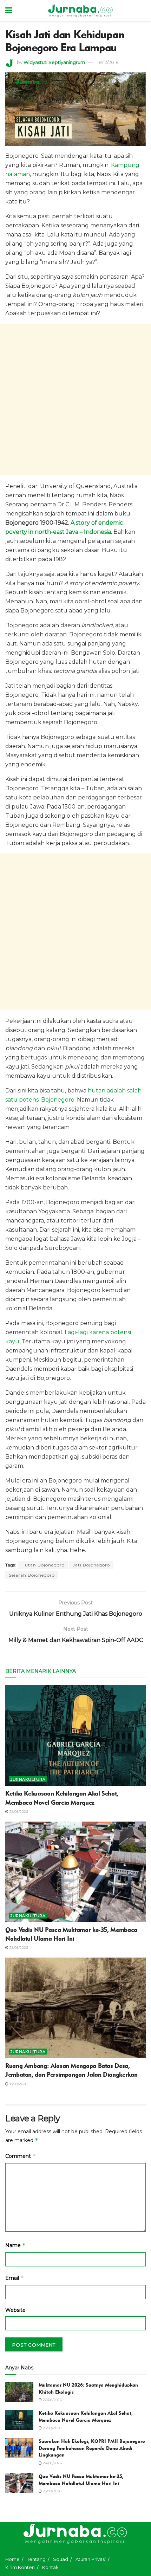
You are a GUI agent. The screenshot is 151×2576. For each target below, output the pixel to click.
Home (12, 2559)
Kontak (50, 2567)
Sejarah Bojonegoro (32, 1575)
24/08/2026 (52, 2463)
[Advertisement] (75, 399)
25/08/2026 (18, 1812)
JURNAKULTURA (28, 1779)
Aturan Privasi (91, 2559)
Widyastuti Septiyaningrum (54, 62)
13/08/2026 (18, 2084)
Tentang (36, 2559)
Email (15, 2278)
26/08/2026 (52, 2400)
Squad (61, 2559)
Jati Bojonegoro (91, 1565)
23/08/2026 (18, 1948)
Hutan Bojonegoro (43, 1565)
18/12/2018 (108, 62)
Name (15, 2245)
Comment (21, 2156)
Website (15, 2310)
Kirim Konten (20, 2567)
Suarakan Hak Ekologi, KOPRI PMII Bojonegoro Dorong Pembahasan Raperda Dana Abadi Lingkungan (92, 2448)
